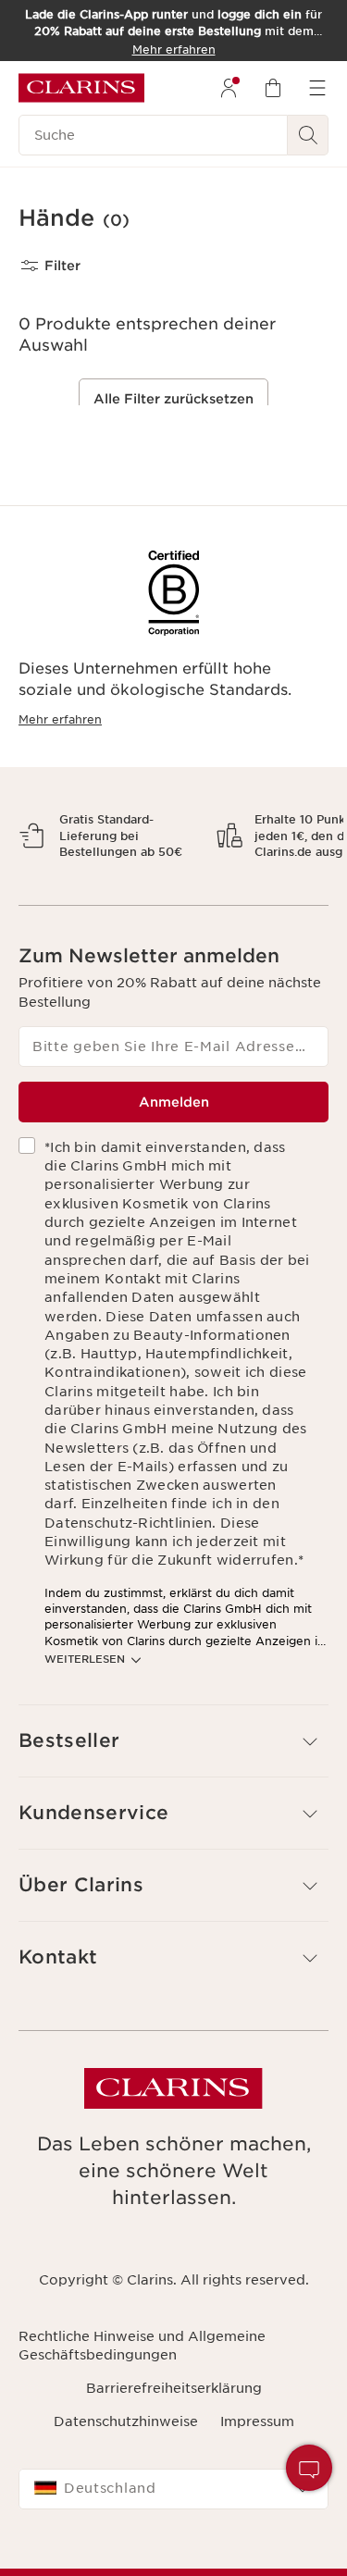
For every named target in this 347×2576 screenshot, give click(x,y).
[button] (309, 2468)
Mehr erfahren (60, 719)
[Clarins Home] (81, 88)
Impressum (257, 2486)
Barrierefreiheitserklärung (174, 2453)
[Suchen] (308, 135)
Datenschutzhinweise (126, 2486)
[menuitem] (229, 88)
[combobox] (173, 2553)
